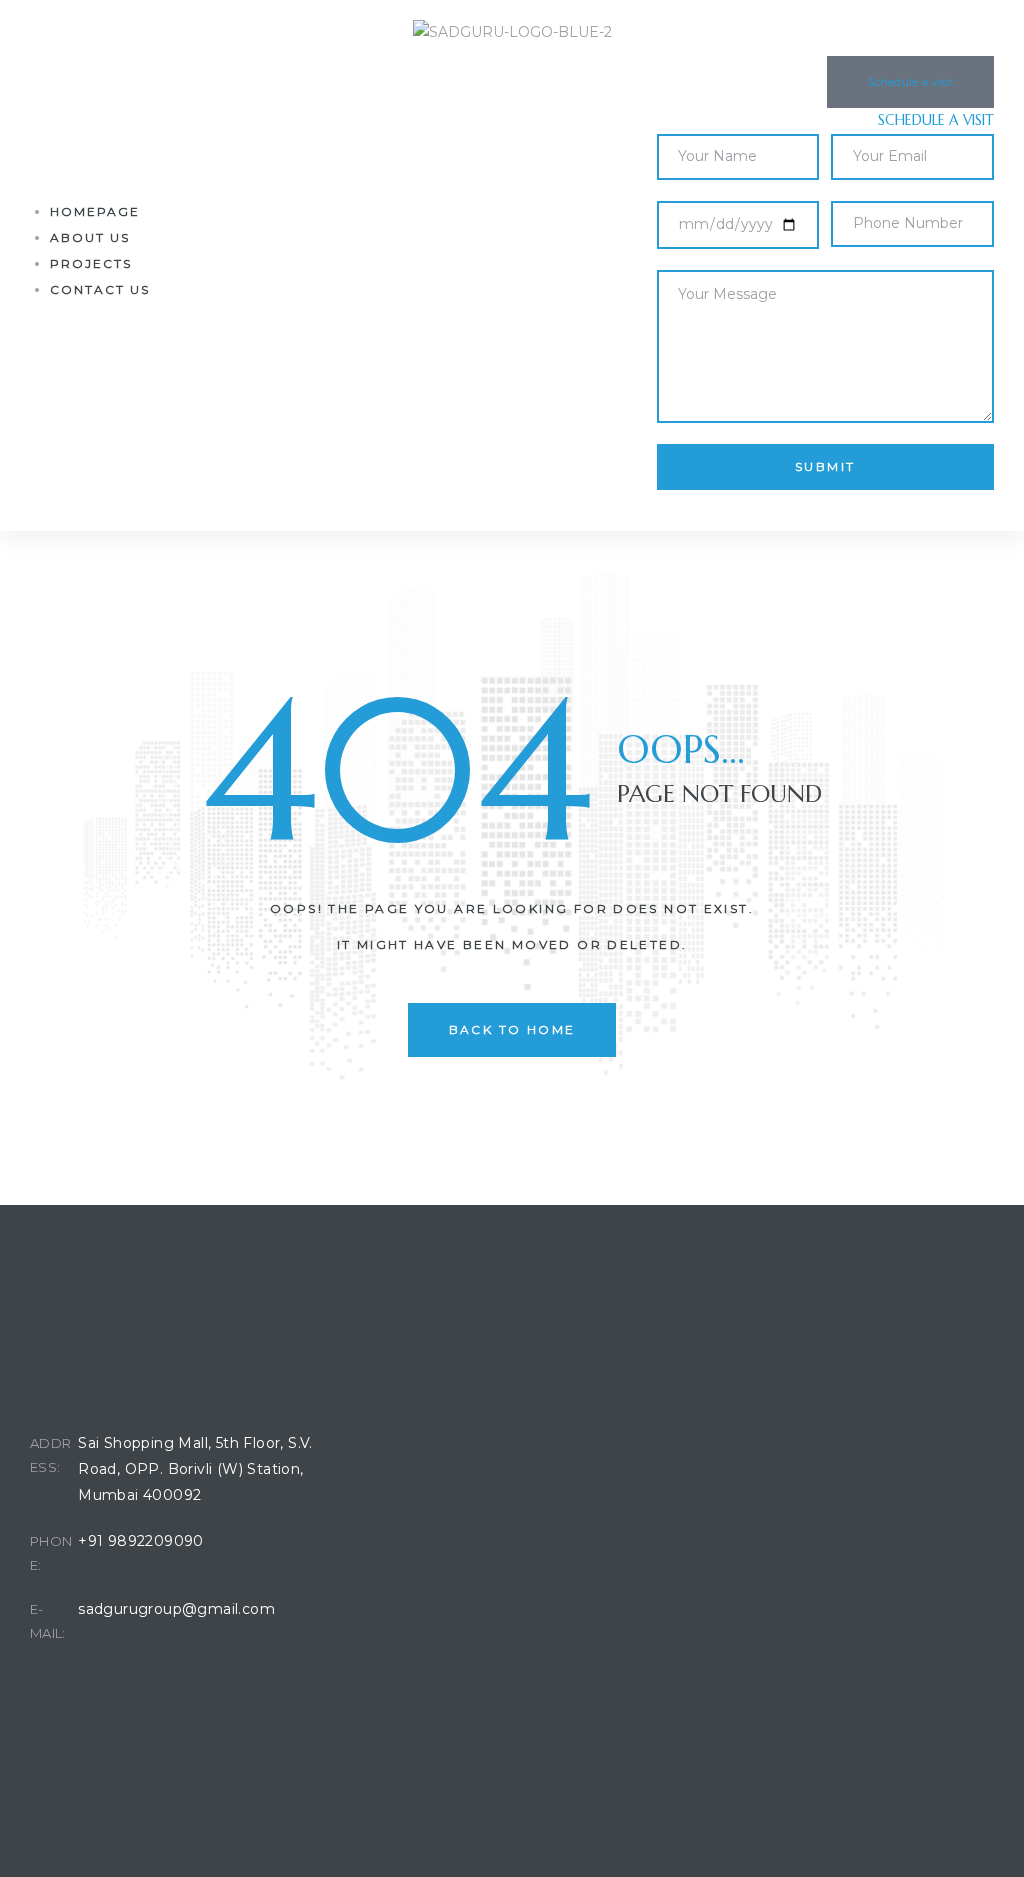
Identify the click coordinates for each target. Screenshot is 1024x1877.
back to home (512, 1029)
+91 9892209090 (141, 1541)
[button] (910, 82)
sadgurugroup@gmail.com (176, 1609)
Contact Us (100, 289)
